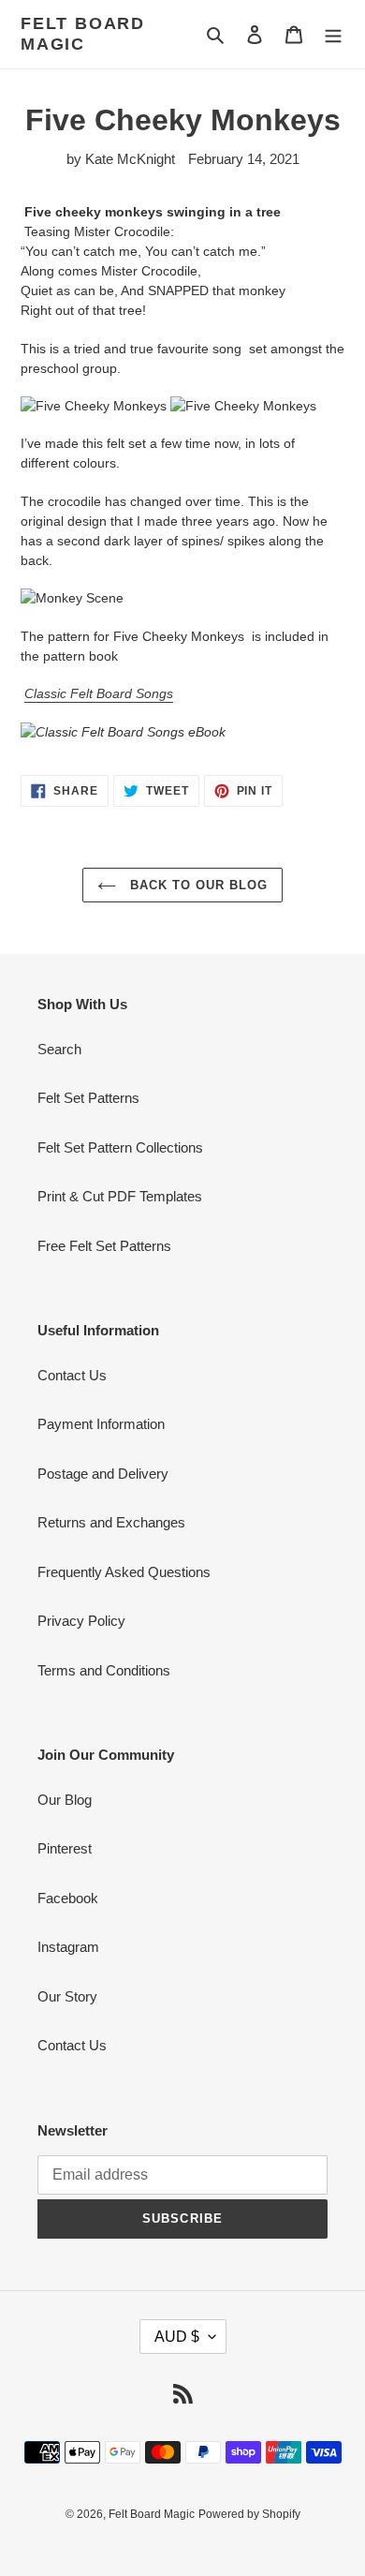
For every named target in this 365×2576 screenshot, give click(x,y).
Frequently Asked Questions (124, 1572)
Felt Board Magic (83, 34)
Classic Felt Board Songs (99, 693)
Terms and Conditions (104, 1670)
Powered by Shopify (249, 2514)
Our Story (67, 1996)
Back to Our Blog (197, 885)
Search (59, 1049)
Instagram (68, 1947)
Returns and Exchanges (111, 1522)
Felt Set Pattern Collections (120, 1147)
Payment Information (101, 1424)
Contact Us (72, 1375)
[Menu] (333, 34)
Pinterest (65, 1848)
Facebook (68, 1898)
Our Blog (65, 1800)
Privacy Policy (81, 1621)
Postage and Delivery (103, 1474)
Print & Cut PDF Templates (120, 1196)
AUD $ (177, 2337)
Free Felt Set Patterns (104, 1246)
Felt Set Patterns (88, 1098)
